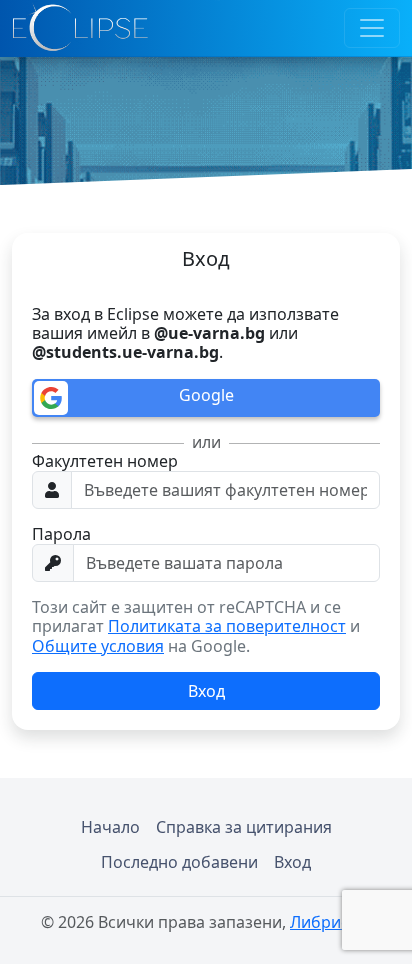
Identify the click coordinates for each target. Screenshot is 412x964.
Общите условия (98, 646)
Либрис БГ (330, 922)
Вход (292, 862)
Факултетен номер (105, 461)
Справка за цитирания (244, 827)
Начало (110, 827)
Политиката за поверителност (227, 626)
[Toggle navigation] (372, 28)
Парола (61, 534)
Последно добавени (179, 862)
